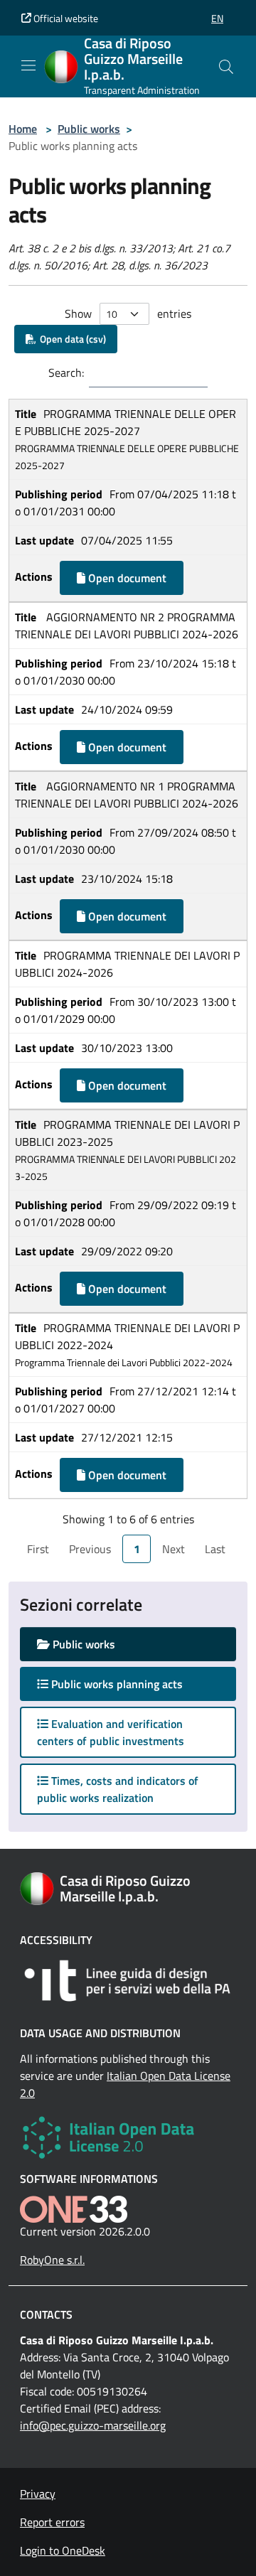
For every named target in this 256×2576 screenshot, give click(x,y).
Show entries (128, 313)
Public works (89, 129)
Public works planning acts (129, 1684)
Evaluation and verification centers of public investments (111, 1732)
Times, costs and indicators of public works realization (118, 1789)
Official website (65, 18)
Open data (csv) (71, 339)
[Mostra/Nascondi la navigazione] (28, 65)
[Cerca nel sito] (226, 67)
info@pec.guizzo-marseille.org (93, 2425)
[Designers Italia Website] (128, 1981)
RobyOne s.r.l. (52, 2260)
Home (23, 129)
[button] (217, 18)
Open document (126, 578)
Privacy (38, 2494)
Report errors (52, 2522)
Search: (66, 372)
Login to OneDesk (63, 2550)
